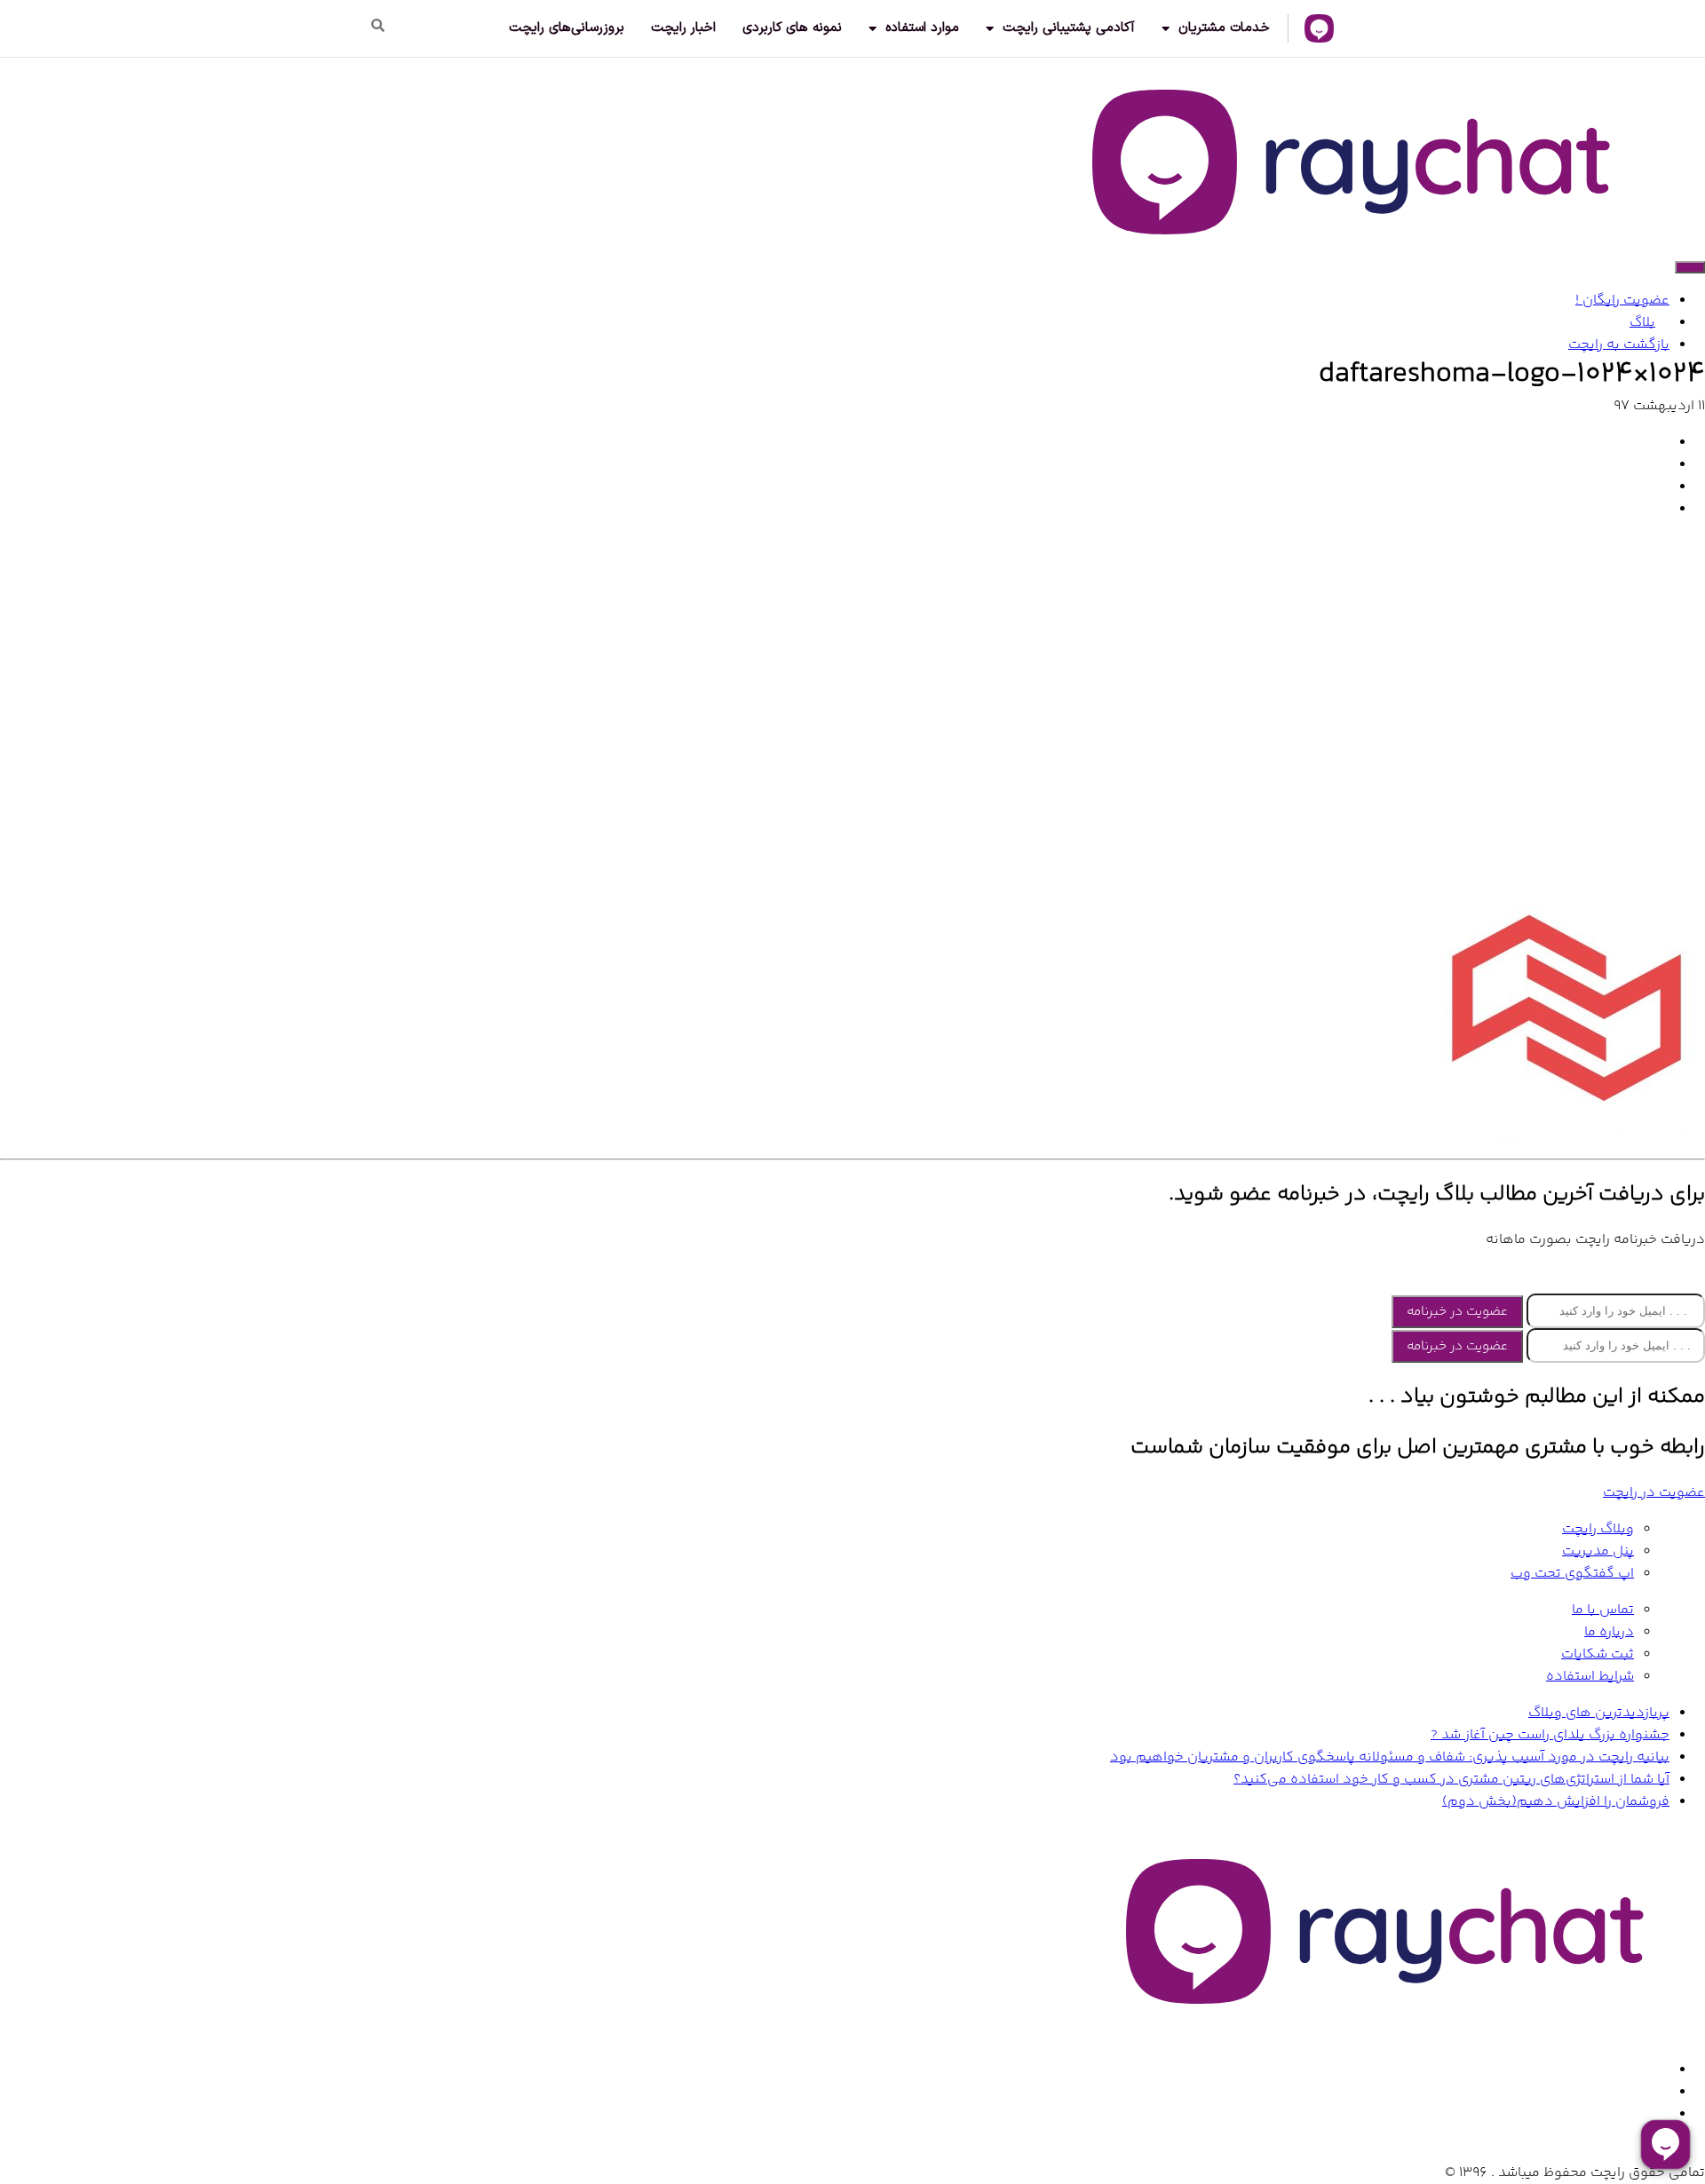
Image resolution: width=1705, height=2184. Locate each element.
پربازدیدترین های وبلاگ (1599, 1713)
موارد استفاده (922, 28)
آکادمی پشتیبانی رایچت (1069, 28)
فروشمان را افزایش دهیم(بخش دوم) (1556, 1802)
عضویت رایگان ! (1622, 301)
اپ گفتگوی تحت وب (1572, 1574)
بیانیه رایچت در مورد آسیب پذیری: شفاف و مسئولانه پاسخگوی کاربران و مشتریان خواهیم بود (1390, 1757)
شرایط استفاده (1590, 1677)
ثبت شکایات (1598, 1654)
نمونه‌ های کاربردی (792, 28)
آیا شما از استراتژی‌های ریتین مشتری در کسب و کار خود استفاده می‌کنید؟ (1451, 1780)
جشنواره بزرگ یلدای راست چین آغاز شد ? (1550, 1735)
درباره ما (1609, 1632)
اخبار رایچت (683, 28)
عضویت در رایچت (1654, 1493)
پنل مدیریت (1598, 1551)
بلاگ (1642, 323)
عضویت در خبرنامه (1457, 1312)
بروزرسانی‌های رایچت (567, 28)
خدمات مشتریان (1224, 28)
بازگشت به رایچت (1619, 345)
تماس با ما (1603, 1610)
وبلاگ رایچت (1598, 1529)
